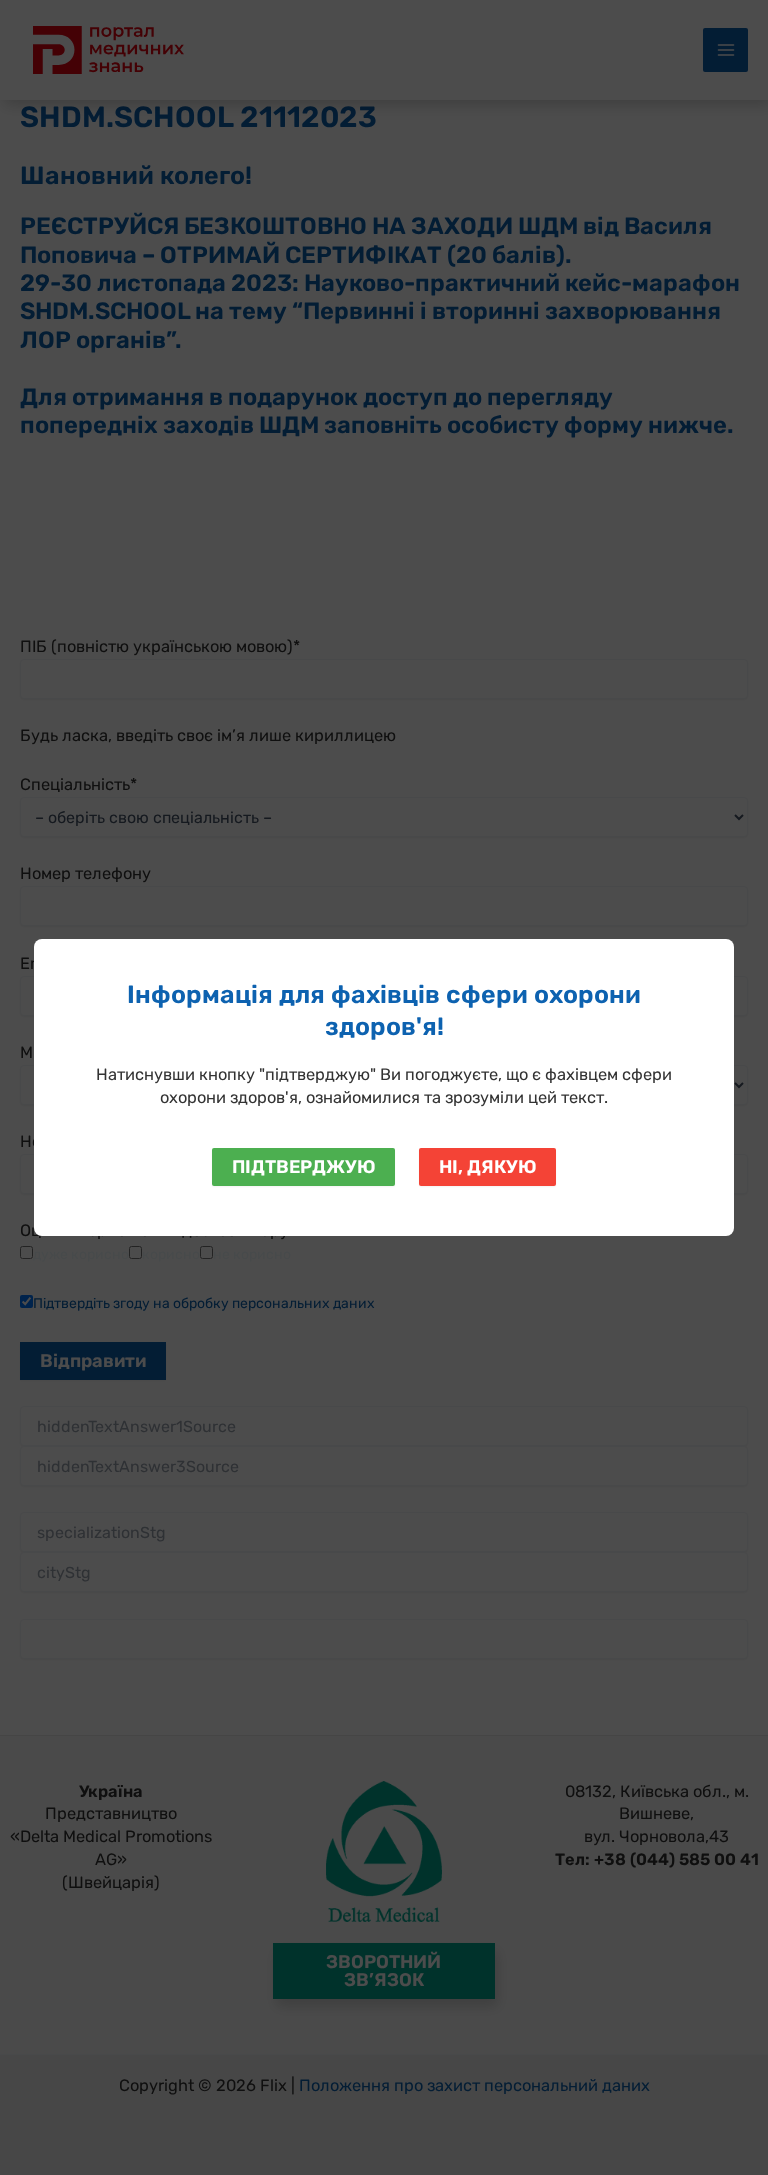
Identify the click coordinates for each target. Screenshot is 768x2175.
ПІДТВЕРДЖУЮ (303, 1167)
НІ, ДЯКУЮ (487, 1167)
